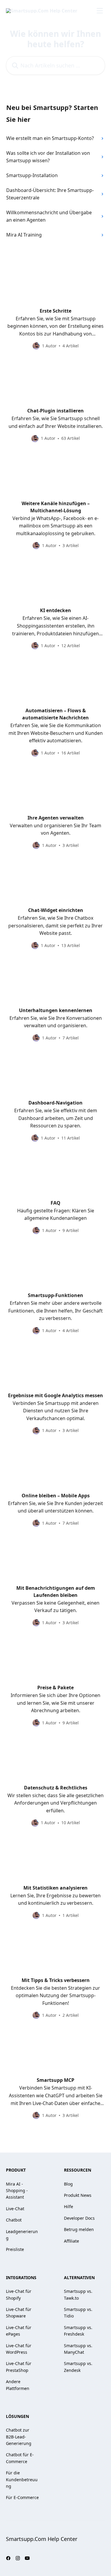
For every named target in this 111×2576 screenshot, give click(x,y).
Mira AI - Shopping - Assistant (17, 2191)
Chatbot (14, 2220)
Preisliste (15, 2249)
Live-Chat (15, 2209)
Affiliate (71, 2241)
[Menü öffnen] (100, 11)
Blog (68, 2184)
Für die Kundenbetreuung (22, 2479)
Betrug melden (79, 2229)
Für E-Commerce (22, 2497)
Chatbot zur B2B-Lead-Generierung (19, 2437)
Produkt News (78, 2195)
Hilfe (69, 2206)
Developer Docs (79, 2218)
